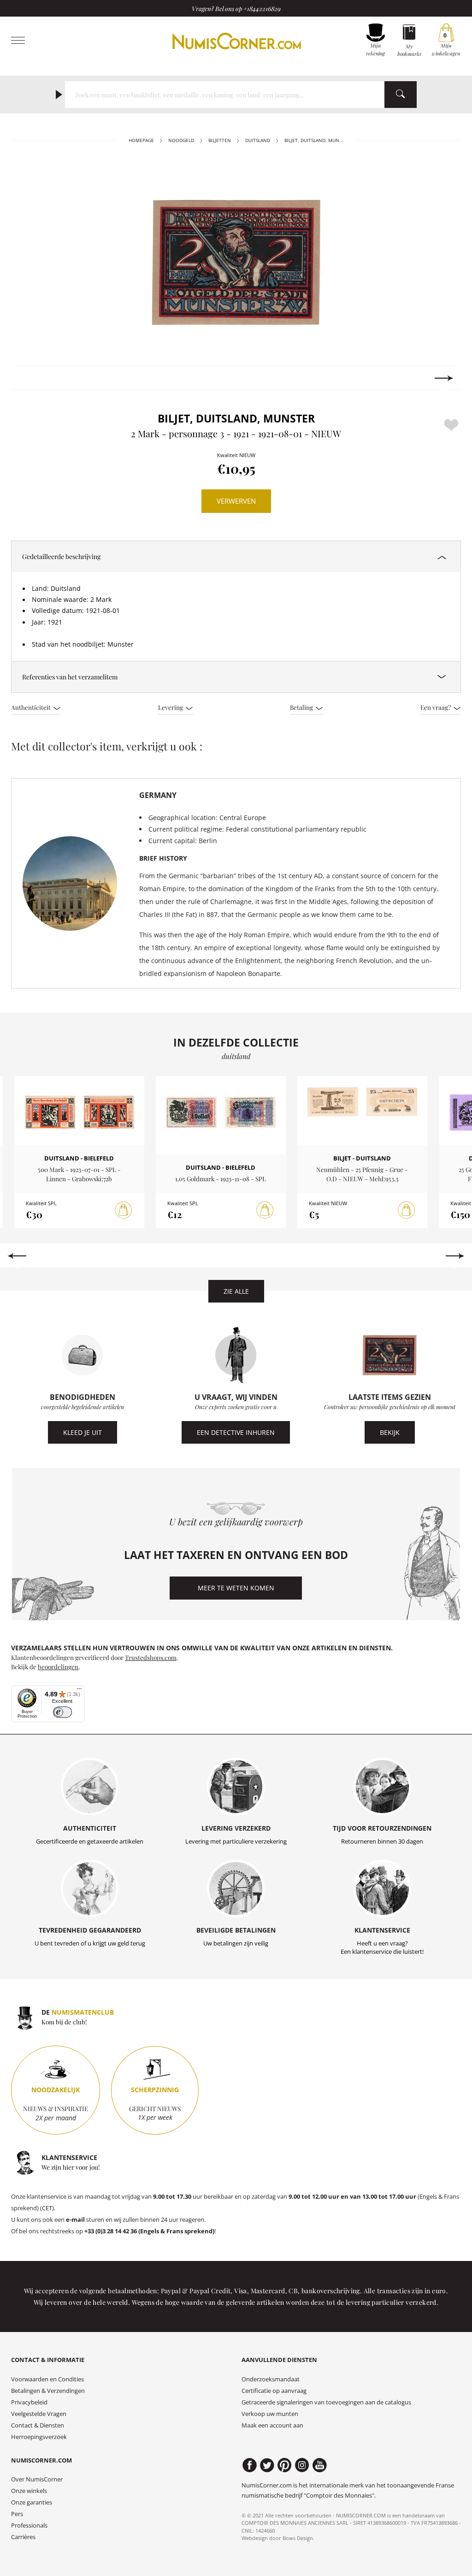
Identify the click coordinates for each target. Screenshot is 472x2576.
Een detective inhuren (236, 1432)
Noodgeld (181, 140)
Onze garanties (32, 2502)
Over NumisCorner (37, 2479)
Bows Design (298, 2538)
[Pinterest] (285, 2465)
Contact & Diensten (38, 2425)
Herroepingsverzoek (39, 2437)
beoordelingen (58, 1666)
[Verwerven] (124, 1210)
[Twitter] (267, 2465)
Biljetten (220, 140)
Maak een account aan (272, 2425)
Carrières (23, 2537)
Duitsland (258, 140)
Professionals (29, 2525)
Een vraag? (436, 707)
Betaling (302, 707)
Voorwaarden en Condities (47, 2379)
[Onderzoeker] (401, 95)
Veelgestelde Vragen (39, 2414)
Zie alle (236, 1291)
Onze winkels (29, 2491)
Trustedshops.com (151, 1657)
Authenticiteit (32, 707)
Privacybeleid (29, 2402)
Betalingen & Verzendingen (48, 2391)
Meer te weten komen (236, 1588)
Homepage (141, 140)
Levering (171, 707)
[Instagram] (302, 2465)
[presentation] (28, 378)
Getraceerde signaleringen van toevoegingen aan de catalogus (326, 2402)
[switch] (62, 1712)
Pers (17, 2514)
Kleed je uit (83, 1432)
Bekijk (390, 1432)
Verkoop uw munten (270, 2414)
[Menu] (79, 1691)
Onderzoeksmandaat (271, 2379)
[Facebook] (250, 2465)
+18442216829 (262, 8)
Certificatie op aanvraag (274, 2391)
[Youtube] (320, 2465)
